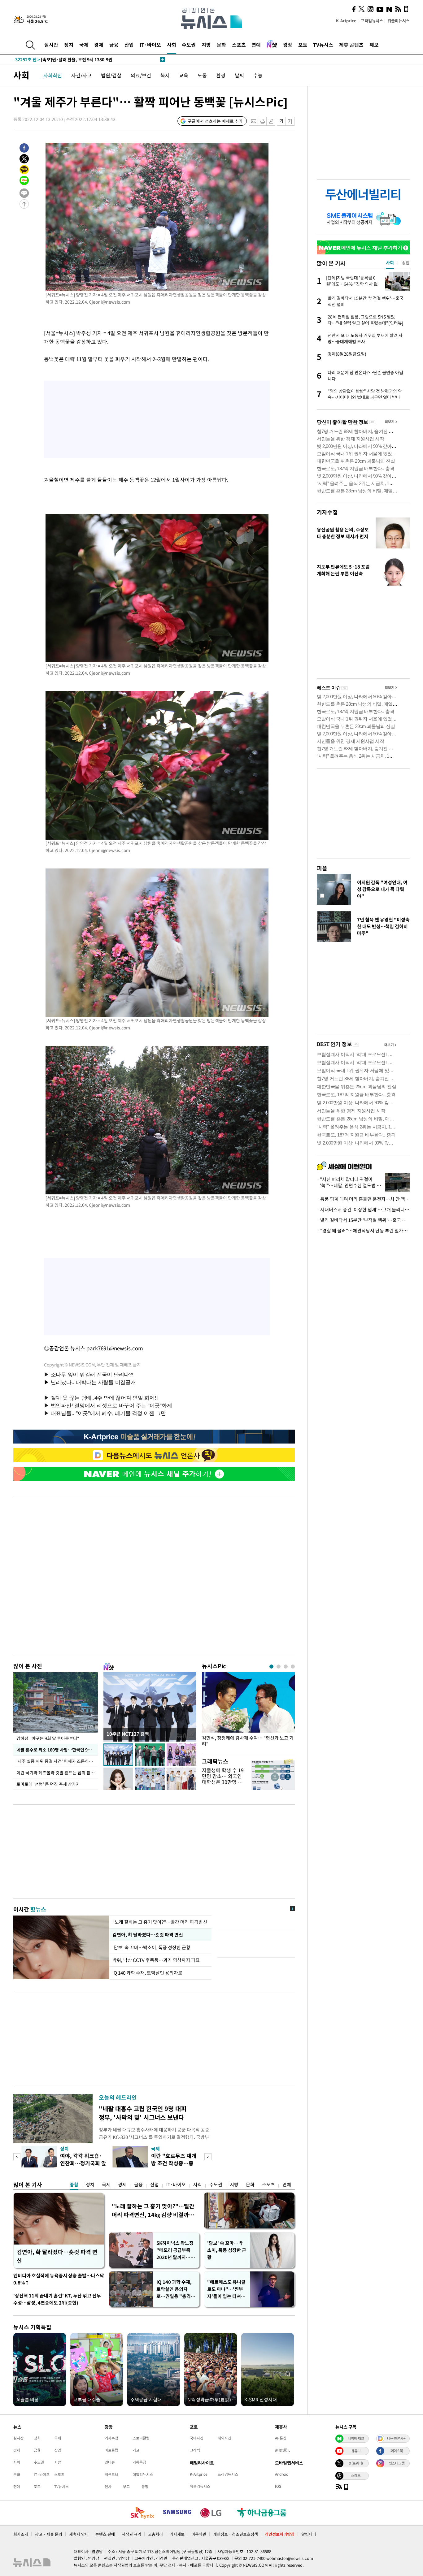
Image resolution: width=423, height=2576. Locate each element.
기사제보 (177, 2534)
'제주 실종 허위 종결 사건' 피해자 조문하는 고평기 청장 (57, 1761)
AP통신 (281, 2438)
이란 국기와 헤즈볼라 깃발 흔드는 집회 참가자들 (57, 1773)
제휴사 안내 (79, 2534)
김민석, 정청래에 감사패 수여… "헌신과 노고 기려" (248, 1741)
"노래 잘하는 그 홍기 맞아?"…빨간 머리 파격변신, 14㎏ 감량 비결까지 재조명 (153, 2210)
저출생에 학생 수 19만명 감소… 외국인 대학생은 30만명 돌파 (223, 1779)
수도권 (189, 45)
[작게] (281, 121)
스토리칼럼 (141, 2438)
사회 (172, 45)
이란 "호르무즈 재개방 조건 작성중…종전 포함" (174, 2163)
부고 (126, 2487)
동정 (145, 2487)
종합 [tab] (406, 262)
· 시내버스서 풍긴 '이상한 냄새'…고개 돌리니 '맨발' (363, 1210)
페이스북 (397, 2451)
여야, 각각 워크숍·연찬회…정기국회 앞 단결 (83, 2163)
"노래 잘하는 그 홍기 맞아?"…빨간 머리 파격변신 (160, 1922)
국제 (84, 45)
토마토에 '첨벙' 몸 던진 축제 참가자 (48, 1784)
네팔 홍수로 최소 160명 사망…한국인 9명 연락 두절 (57, 1750)
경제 (99, 45)
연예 (256, 45)
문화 (221, 45)
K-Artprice (346, 21)
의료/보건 (141, 75)
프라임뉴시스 (372, 21)
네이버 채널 (356, 2438)
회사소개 (21, 2534)
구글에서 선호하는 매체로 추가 (215, 121)
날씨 (239, 75)
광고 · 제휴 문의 (49, 2534)
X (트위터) (356, 2463)
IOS (278, 2486)
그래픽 (195, 2450)
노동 (202, 75)
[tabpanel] (248, 1711)
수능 (258, 75)
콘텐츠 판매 (105, 2534)
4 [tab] (293, 1667)
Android (282, 2474)
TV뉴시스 (323, 45)
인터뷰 (110, 2462)
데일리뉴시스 (143, 2474)
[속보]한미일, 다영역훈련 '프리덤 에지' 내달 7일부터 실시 (79, 56)
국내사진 (197, 2438)
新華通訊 (282, 2450)
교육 (184, 75)
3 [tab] (286, 1667)
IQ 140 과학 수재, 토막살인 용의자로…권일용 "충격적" (174, 2289)
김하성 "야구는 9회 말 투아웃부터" (48, 1738)
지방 (206, 45)
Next (208, 2157)
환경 (221, 75)
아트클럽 (111, 2450)
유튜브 (356, 2451)
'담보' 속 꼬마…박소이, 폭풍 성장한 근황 (152, 1947)
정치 (69, 45)
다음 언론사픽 (397, 2438)
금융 (114, 45)
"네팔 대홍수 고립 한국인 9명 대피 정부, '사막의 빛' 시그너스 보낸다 (143, 2113)
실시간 (51, 45)
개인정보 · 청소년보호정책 (235, 2534)
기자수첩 (327, 512)
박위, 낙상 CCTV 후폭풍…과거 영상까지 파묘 (156, 1960)
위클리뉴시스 (399, 21)
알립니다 (309, 2534)
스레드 (356, 2475)
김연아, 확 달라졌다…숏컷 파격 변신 (148, 1935)
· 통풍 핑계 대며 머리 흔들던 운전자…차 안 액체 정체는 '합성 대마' (363, 1199)
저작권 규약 (131, 2534)
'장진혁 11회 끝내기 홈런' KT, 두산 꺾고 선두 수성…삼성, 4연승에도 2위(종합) (57, 2299)
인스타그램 (397, 2463)
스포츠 (239, 45)
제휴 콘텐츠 (351, 45)
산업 (129, 45)
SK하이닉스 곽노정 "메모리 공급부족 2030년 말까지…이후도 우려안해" (176, 2250)
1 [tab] (271, 1667)
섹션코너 (111, 2474)
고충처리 (155, 2534)
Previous (17, 2157)
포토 (303, 45)
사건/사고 (81, 75)
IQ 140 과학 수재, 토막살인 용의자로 (147, 1973)
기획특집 (139, 2462)
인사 (108, 2487)
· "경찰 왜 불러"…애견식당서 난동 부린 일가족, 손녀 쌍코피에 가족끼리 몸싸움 (363, 1231)
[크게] (290, 121)
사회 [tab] (390, 262)
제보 (374, 45)
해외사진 (225, 2438)
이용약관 (199, 2534)
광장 (288, 45)
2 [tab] (279, 1667)
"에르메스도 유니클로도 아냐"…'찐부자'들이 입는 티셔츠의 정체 (226, 2289)
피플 (322, 868)
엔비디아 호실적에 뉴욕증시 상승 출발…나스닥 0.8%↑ (59, 2279)
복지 (165, 75)
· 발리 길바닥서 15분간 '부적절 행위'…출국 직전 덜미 (363, 1220)
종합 (74, 2184)
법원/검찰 (111, 75)
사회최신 (53, 75)
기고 (136, 2450)
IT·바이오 (150, 45)
